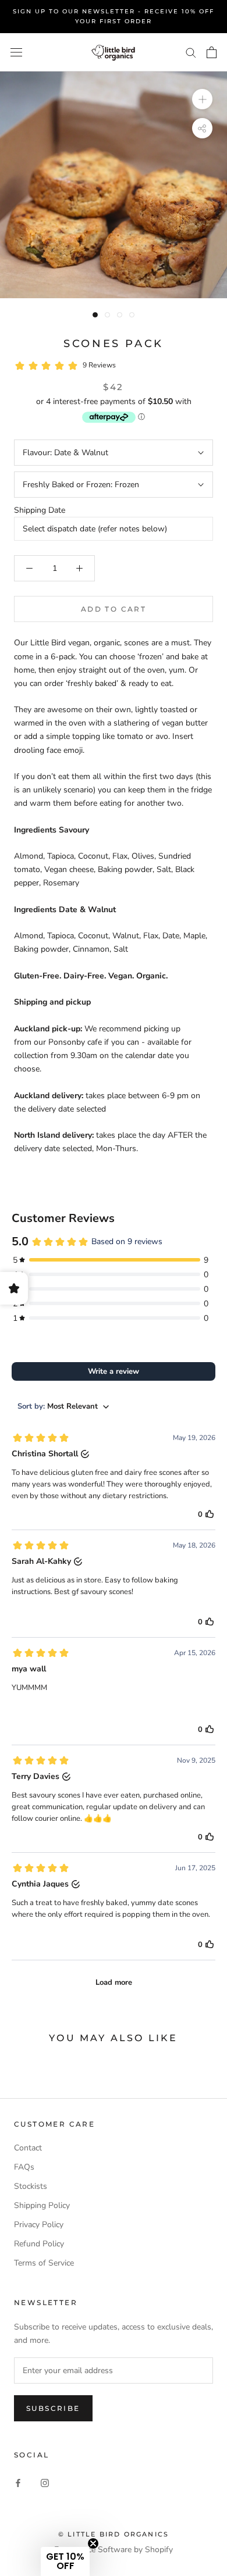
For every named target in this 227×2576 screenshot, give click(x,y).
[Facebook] (18, 2483)
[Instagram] (45, 2483)
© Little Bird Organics (114, 2534)
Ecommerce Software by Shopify (114, 2550)
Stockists (31, 2186)
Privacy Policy (39, 2225)
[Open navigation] (16, 53)
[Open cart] (212, 52)
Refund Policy (39, 2244)
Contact (28, 2148)
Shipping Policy (42, 2205)
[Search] (191, 52)
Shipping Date (40, 510)
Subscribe (53, 2408)
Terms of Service (44, 2263)
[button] (65, 2561)
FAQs (24, 2167)
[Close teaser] (93, 2543)
